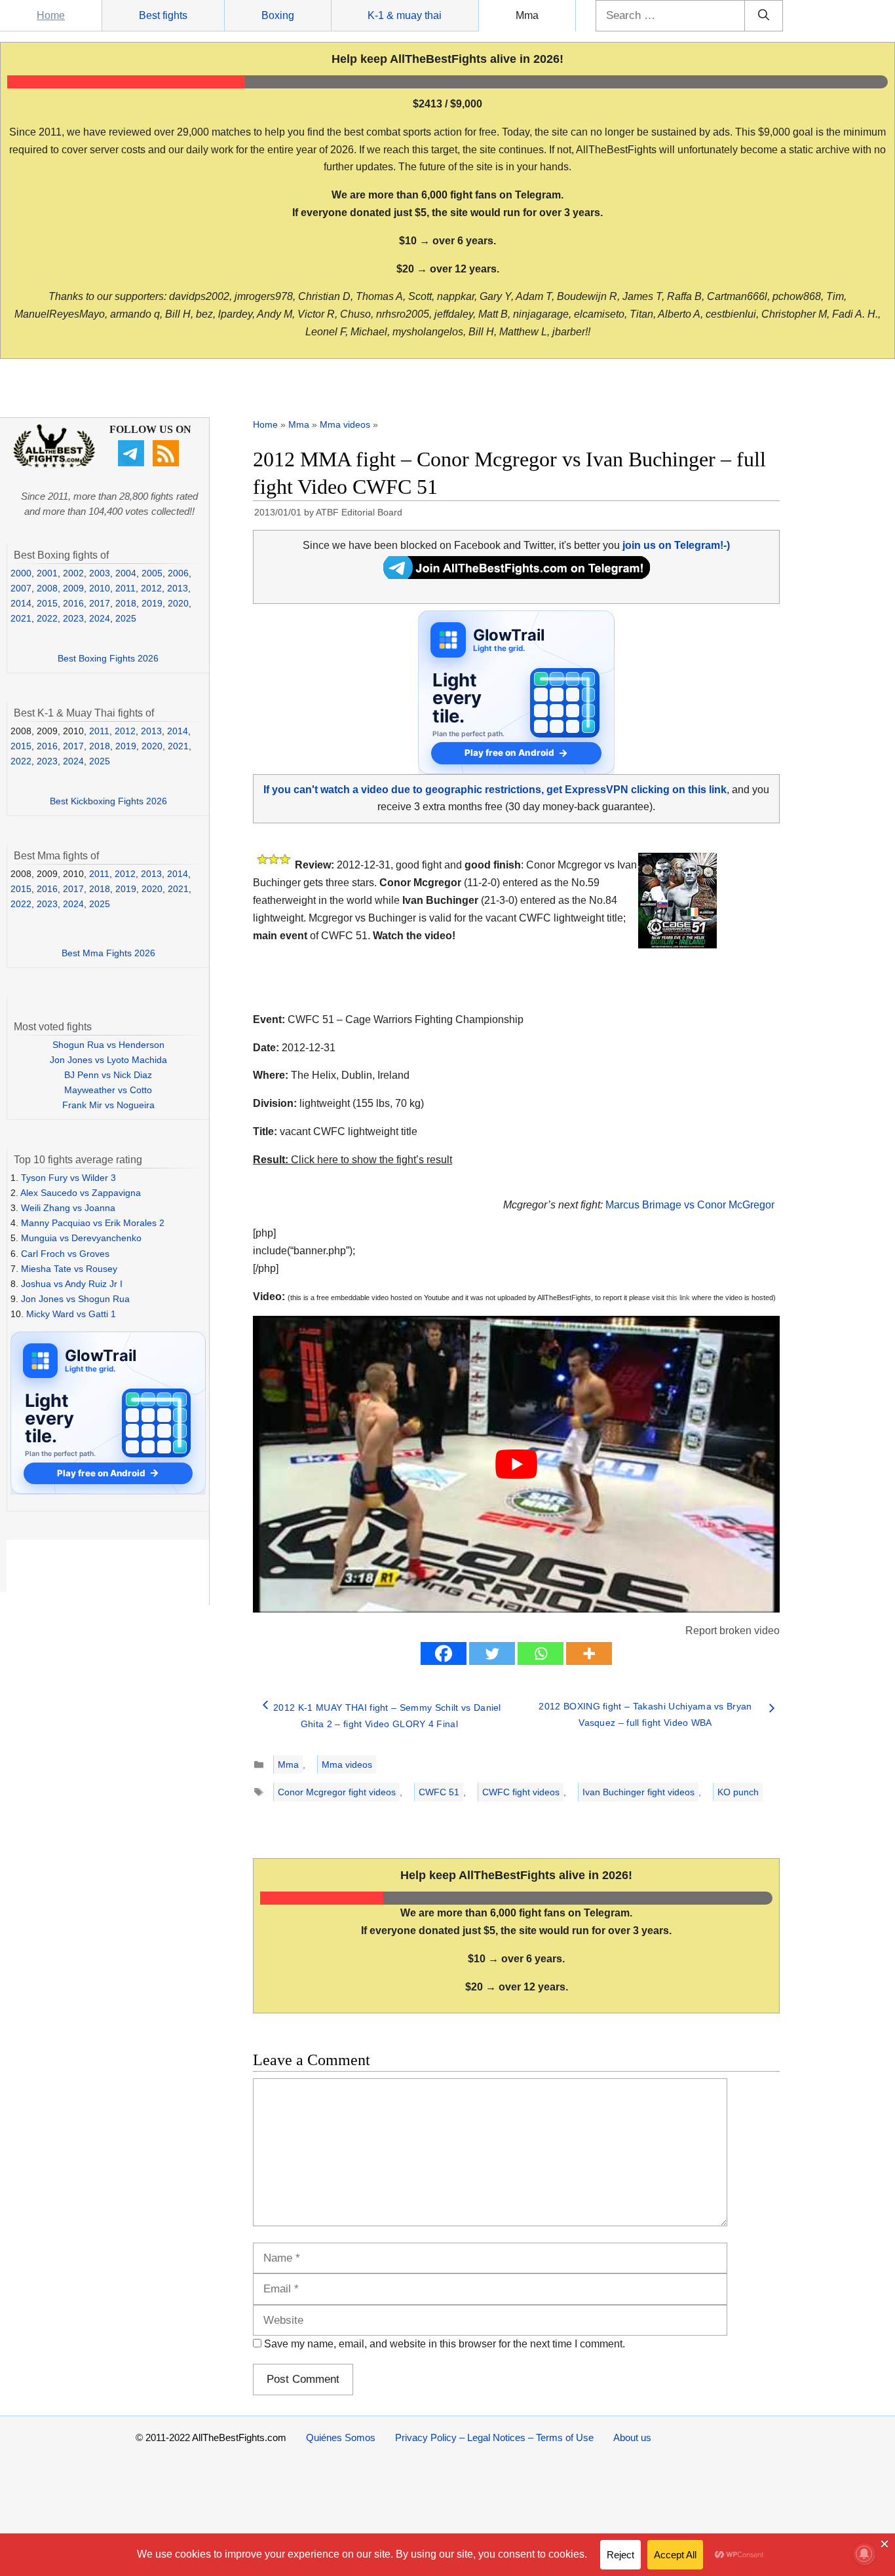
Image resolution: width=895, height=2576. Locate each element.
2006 (178, 573)
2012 (151, 588)
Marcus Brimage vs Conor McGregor (690, 1205)
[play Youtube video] (516, 1464)
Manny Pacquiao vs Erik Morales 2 (93, 1223)
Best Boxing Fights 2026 (108, 658)
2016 (73, 603)
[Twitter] (492, 1653)
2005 (152, 573)
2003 (100, 573)
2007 (21, 588)
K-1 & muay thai (405, 15)
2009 (73, 588)
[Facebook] (444, 1653)
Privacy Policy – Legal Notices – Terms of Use (494, 2437)
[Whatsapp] (541, 1653)
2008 (47, 588)
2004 (126, 573)
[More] (589, 1653)
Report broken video (733, 1631)
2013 (178, 588)
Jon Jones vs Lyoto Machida (108, 1060)
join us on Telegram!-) (676, 545)
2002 (73, 573)
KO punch (738, 1792)
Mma (527, 15)
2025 (126, 618)
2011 (125, 588)
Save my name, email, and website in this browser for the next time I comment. (445, 2344)
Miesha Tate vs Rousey (69, 1269)
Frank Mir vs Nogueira (108, 1105)
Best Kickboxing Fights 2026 (108, 801)
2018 (126, 603)
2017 (100, 603)
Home (51, 15)
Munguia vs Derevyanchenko (81, 1238)
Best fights (163, 15)
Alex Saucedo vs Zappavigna (81, 1193)
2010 (100, 588)
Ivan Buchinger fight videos (638, 1792)
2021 (21, 618)
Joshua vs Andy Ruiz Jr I (72, 1284)
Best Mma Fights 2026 (108, 953)
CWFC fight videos (521, 1792)
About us (632, 2437)
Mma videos (345, 424)
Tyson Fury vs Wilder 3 (68, 1178)
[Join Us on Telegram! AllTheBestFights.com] (517, 575)
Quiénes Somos (341, 2437)
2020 (178, 603)
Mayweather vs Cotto (108, 1090)
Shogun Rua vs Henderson (108, 1045)
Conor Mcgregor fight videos (337, 1792)
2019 (152, 603)
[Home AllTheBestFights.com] (54, 464)
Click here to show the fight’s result (352, 1160)
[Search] (764, 16)
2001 (47, 573)
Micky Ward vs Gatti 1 (71, 1314)
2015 (47, 603)
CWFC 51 (439, 1792)
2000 (21, 573)
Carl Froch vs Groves (65, 1254)
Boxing (278, 15)
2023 (73, 618)
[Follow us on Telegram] (133, 463)
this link (678, 1297)
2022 (47, 618)
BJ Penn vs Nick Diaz (108, 1075)
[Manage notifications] (864, 2554)
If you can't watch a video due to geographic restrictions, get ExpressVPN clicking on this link (495, 790)
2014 (21, 603)
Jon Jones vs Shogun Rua (75, 1299)
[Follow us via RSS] (167, 463)
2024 (100, 618)
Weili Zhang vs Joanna (68, 1208)
